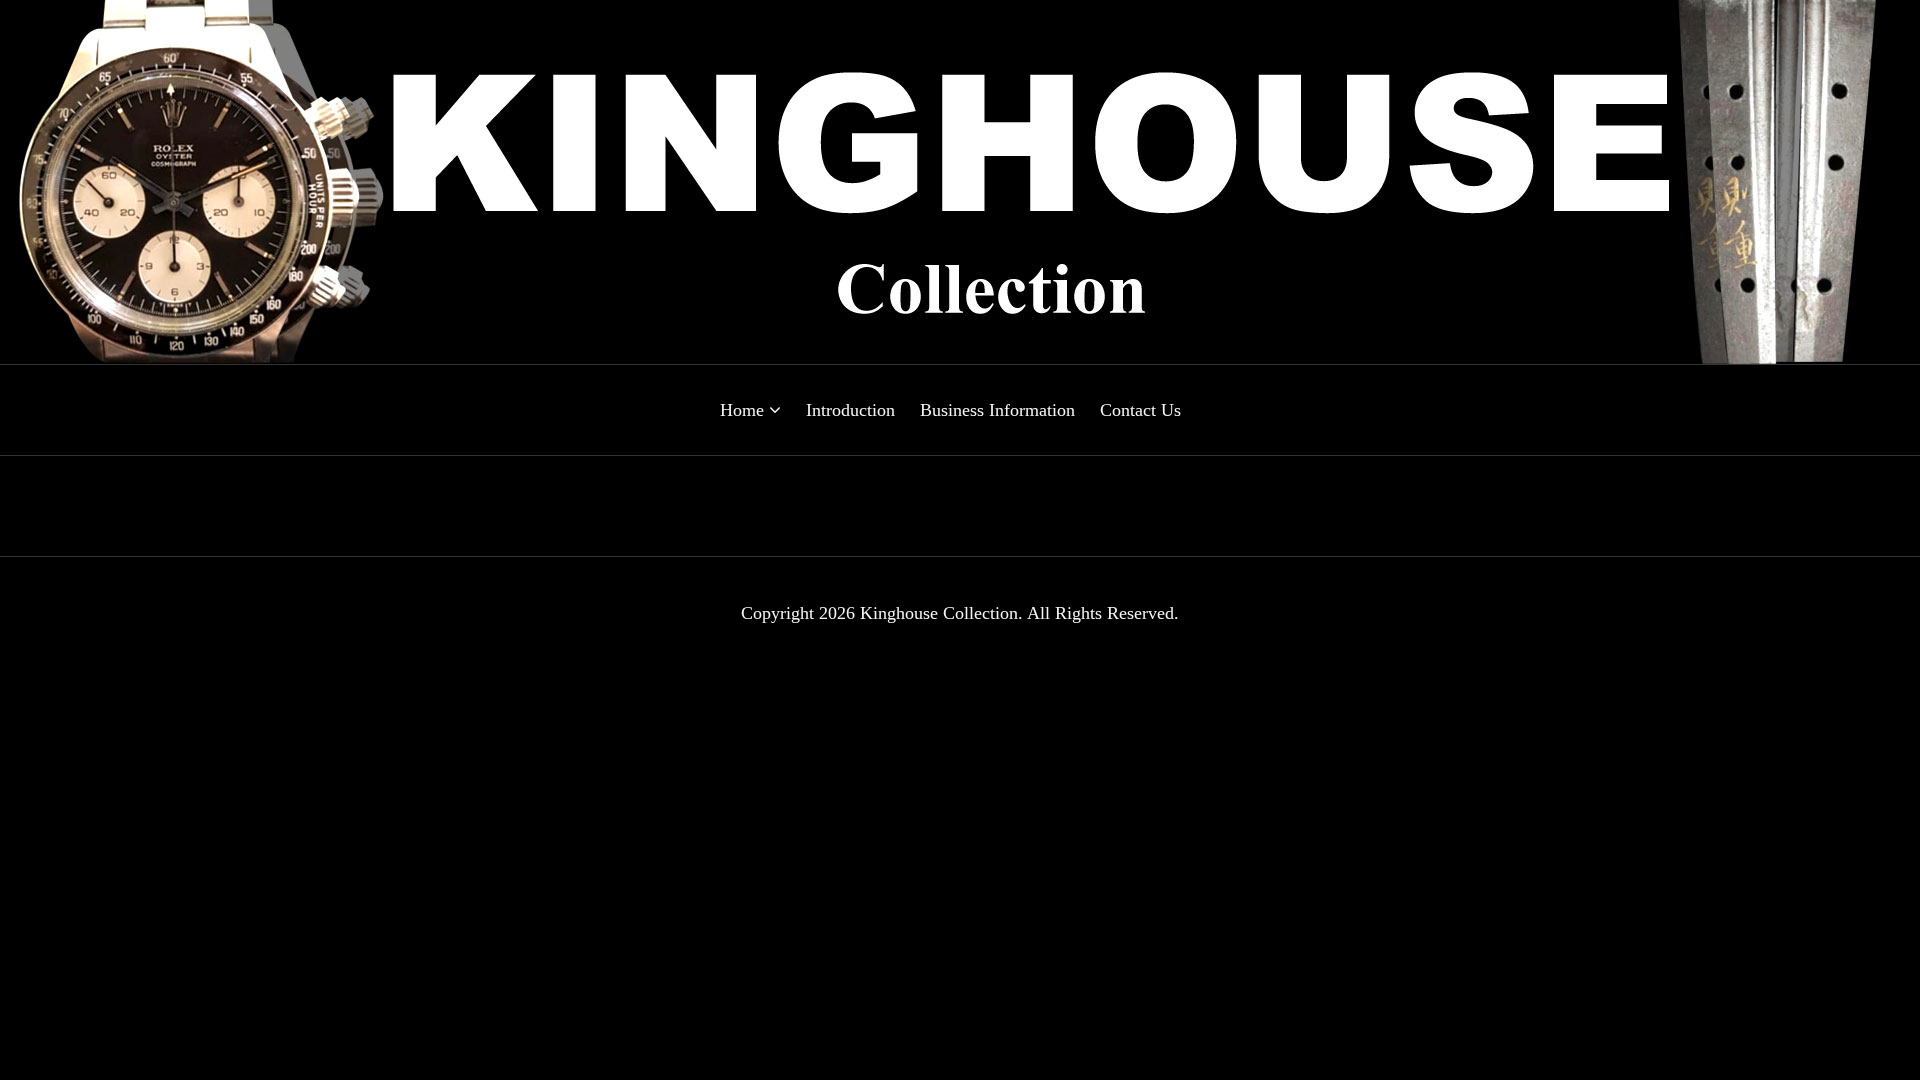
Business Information (997, 410)
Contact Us (1140, 410)
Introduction (850, 410)
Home (744, 410)
